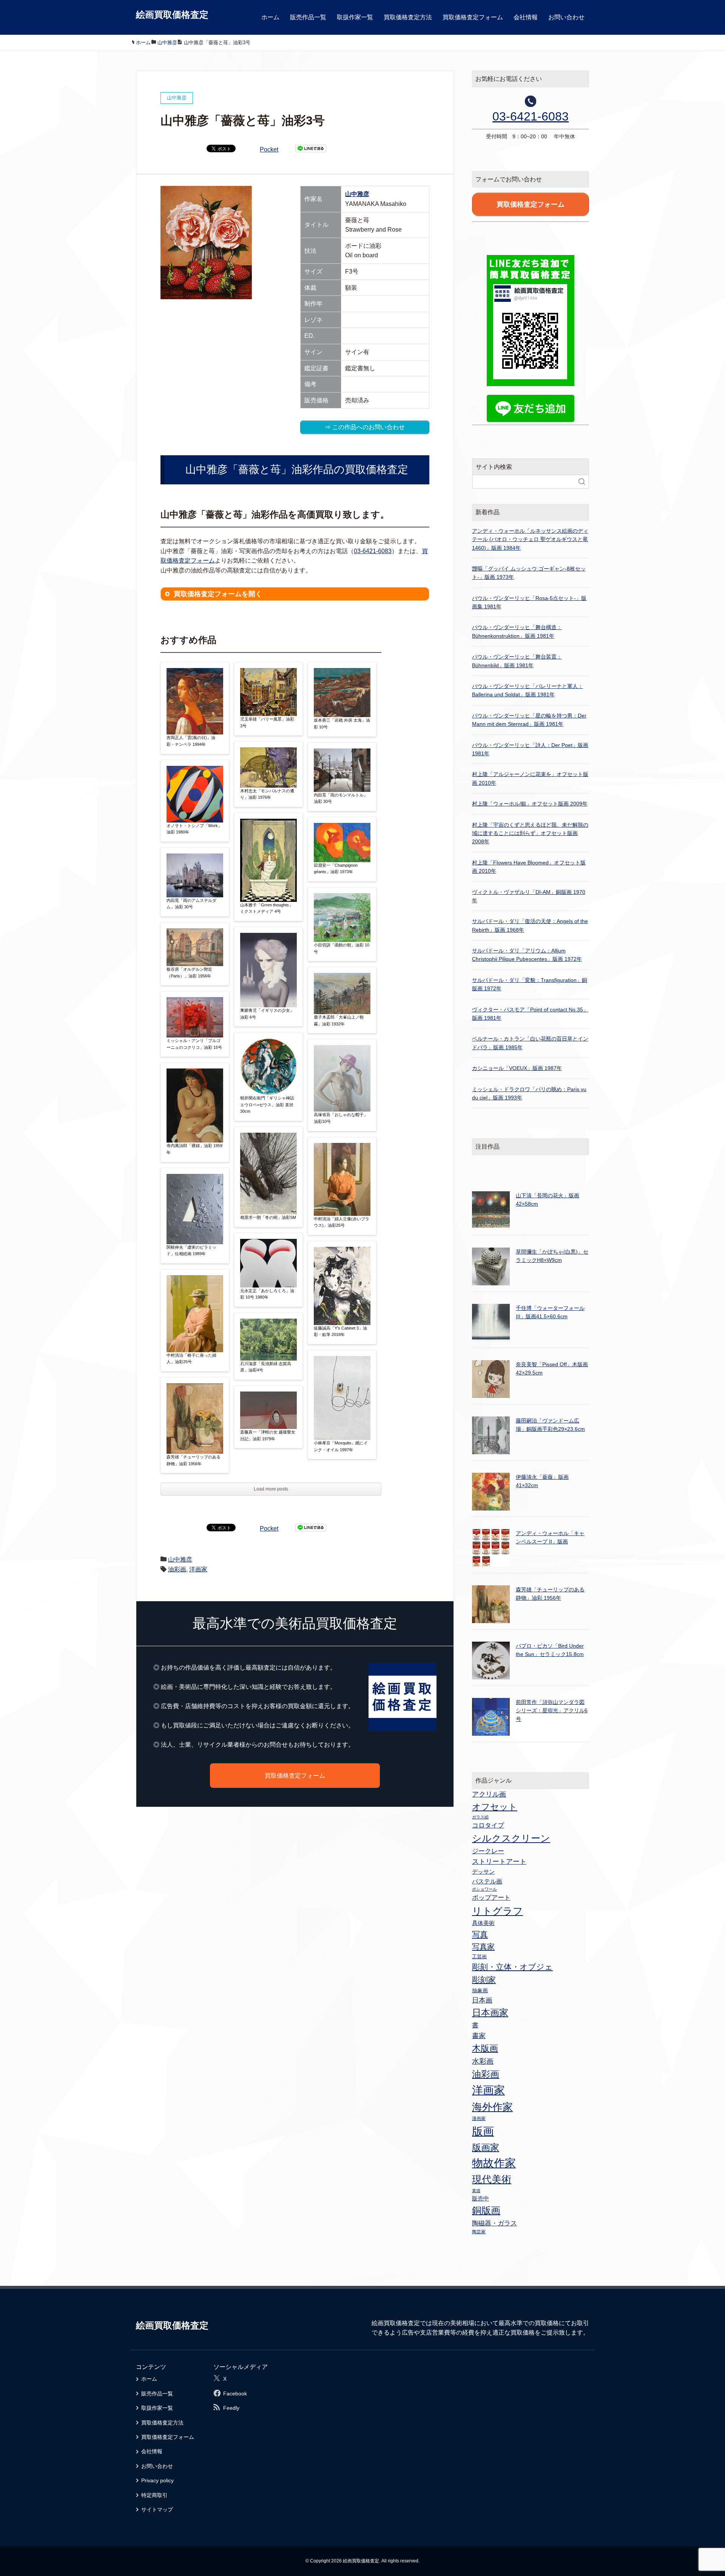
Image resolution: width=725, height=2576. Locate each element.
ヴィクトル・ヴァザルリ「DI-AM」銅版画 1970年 (529, 896)
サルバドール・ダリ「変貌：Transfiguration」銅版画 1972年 (530, 984)
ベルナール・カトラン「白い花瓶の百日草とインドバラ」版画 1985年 (530, 1043)
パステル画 (487, 1881)
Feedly (231, 2408)
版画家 (486, 2147)
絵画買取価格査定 (172, 15)
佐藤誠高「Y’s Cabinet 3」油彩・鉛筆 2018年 (340, 1331)
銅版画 (486, 2210)
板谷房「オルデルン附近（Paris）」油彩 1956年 (189, 973)
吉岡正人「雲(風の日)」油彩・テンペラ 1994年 (191, 741)
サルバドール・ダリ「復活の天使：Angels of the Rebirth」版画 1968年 (530, 925)
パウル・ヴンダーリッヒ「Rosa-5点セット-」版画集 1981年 (529, 602)
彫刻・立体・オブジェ (512, 1967)
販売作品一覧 (308, 17)
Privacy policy (157, 2480)
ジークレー (488, 1851)
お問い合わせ (566, 17)
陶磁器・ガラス (494, 2223)
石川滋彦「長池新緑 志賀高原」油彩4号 (266, 1367)
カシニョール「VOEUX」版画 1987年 (517, 1068)
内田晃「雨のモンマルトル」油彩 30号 (341, 798)
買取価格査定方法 (408, 17)
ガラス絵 (480, 1817)
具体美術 (483, 1923)
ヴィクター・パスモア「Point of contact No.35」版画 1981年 (530, 1014)
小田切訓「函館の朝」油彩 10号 (342, 948)
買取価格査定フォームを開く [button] (218, 594)
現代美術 (492, 2179)
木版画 (485, 2048)
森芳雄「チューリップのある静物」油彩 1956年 (194, 1460)
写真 (480, 1934)
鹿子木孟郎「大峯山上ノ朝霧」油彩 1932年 (339, 1021)
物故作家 (494, 2163)
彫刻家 (484, 1980)
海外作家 (492, 2107)
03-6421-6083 (373, 551)
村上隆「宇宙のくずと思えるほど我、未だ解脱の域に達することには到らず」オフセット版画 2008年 (530, 833)
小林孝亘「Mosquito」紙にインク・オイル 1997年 (341, 1446)
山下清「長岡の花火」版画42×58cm (548, 1200)
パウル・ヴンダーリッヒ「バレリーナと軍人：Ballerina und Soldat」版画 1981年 (528, 690)
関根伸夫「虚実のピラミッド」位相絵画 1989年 (191, 1251)
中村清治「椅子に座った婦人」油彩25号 (191, 1359)
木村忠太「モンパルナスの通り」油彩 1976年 (267, 794)
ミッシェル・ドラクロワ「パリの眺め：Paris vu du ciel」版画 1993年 (529, 1093)
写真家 (483, 1947)
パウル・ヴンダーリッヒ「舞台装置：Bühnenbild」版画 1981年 (517, 661)
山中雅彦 (357, 194)
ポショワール (484, 1889)
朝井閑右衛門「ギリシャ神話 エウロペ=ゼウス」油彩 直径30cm (267, 1105)
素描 (476, 2191)
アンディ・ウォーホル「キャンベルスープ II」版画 (550, 1537)
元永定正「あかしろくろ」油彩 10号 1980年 (267, 1294)
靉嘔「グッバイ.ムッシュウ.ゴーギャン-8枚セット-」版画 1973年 (529, 573)
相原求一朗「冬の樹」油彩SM (268, 1217)
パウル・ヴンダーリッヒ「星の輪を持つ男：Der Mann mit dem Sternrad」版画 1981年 (529, 720)
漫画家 (479, 2118)
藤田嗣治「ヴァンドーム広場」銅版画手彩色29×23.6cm (550, 1425)
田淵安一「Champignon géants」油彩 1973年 (336, 869)
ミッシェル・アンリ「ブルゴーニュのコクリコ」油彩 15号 (194, 1044)
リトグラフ (497, 1911)
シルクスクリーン (511, 1838)
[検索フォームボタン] (582, 482)
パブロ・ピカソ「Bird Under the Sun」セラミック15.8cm (550, 1650)
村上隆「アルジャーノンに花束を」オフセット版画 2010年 (530, 778)
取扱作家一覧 (355, 17)
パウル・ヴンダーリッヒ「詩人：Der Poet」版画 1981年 (530, 749)
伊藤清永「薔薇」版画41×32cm (542, 1481)
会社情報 (526, 17)
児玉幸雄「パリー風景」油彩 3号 (267, 722)
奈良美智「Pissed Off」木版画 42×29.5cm (552, 1368)
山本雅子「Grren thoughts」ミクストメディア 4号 (267, 908)
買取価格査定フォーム (473, 17)
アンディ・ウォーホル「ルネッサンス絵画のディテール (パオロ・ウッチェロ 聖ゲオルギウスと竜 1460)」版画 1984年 (530, 539)
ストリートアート (499, 1862)
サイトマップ (157, 2510)
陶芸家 (479, 2232)
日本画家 (490, 2012)
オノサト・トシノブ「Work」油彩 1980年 (194, 829)
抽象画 (480, 1990)
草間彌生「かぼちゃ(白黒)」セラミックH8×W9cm (552, 1256)
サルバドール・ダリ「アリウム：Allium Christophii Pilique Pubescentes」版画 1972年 (527, 955)
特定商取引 (154, 2495)
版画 (483, 2131)
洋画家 (198, 1569)
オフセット (495, 1807)
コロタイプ (488, 1825)
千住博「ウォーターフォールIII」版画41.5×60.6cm (550, 1312)
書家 (479, 2036)
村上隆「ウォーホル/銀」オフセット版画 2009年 (530, 804)
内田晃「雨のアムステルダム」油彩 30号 (191, 904)
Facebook (235, 2394)
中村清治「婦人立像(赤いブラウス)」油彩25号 (342, 1222)
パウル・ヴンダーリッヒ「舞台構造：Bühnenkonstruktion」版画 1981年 (517, 631)
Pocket (269, 149)
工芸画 (479, 1957)
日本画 (482, 2000)
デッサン (483, 1872)
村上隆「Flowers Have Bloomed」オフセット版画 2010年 (529, 867)
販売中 (481, 2198)
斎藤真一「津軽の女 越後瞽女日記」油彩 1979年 (268, 1435)
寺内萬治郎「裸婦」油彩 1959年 (194, 1149)
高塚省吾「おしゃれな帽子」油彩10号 (341, 1118)
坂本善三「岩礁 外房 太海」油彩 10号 (342, 724)
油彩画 (177, 1569)
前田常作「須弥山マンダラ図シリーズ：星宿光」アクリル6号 (552, 1711)
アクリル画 (489, 1794)
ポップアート (491, 1897)
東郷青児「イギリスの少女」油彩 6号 (267, 1014)
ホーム (270, 17)
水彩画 (483, 2061)
